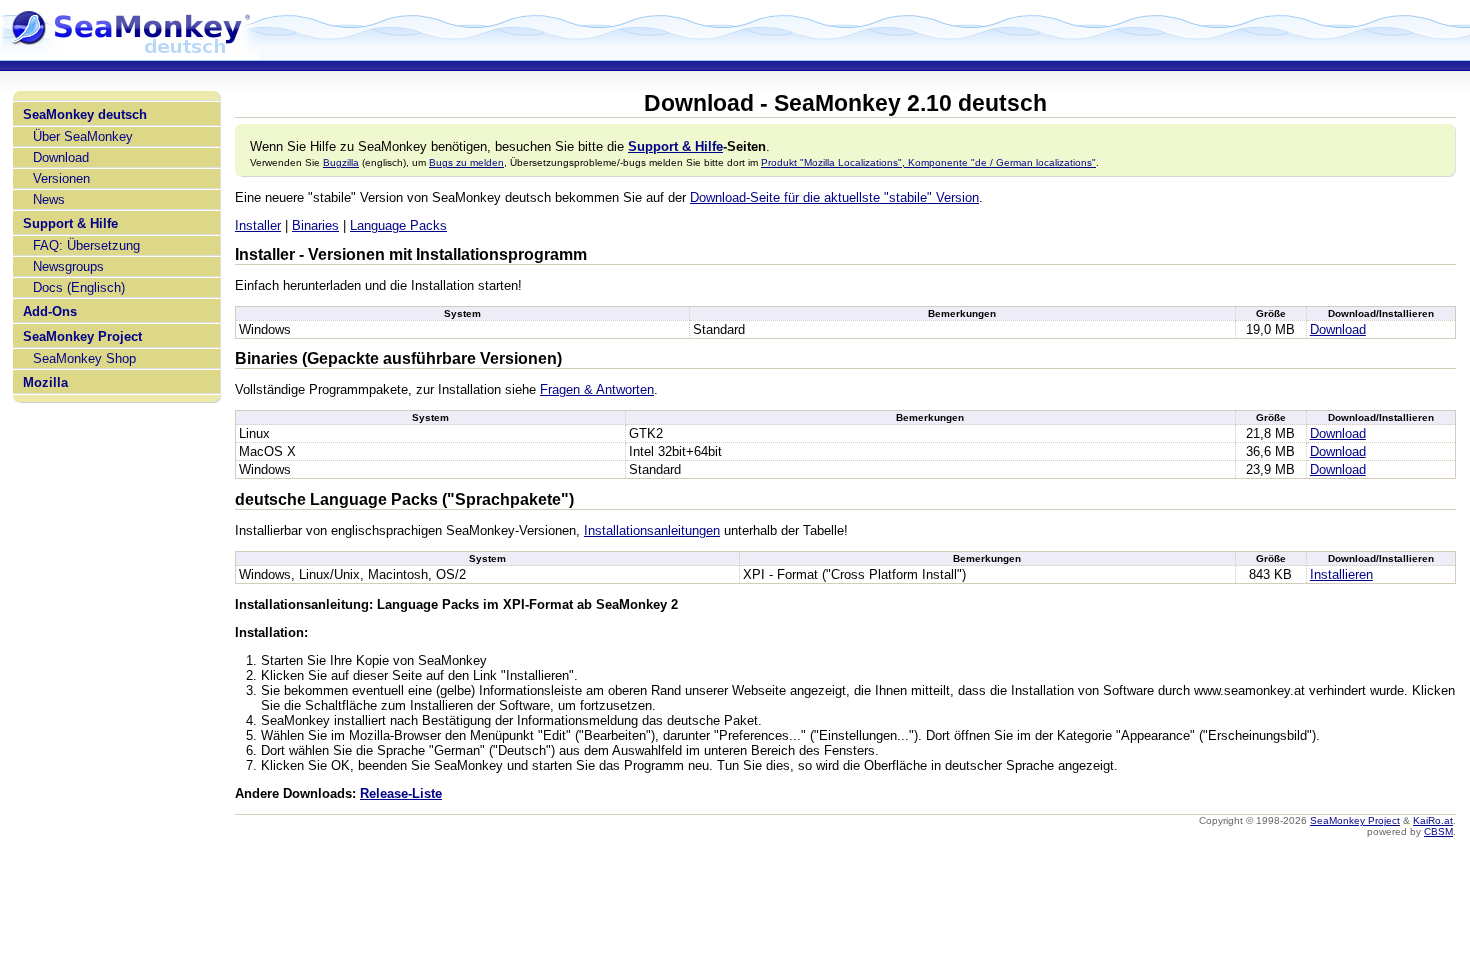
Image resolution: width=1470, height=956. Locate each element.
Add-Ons (50, 311)
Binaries (315, 225)
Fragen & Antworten (597, 389)
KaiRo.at (1433, 820)
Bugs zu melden (466, 162)
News (49, 199)
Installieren (1341, 574)
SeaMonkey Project (82, 336)
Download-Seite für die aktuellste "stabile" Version (834, 197)
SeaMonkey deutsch (85, 114)
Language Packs (398, 225)
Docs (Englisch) (79, 287)
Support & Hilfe (70, 223)
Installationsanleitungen (652, 530)
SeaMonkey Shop (84, 358)
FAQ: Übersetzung (86, 245)
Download (61, 157)
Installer (258, 225)
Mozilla (45, 382)
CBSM (1438, 831)
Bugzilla (341, 162)
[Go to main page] (130, 52)
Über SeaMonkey (83, 136)
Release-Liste (401, 793)
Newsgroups (68, 266)
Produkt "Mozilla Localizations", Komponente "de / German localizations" (928, 162)
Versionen (61, 178)
